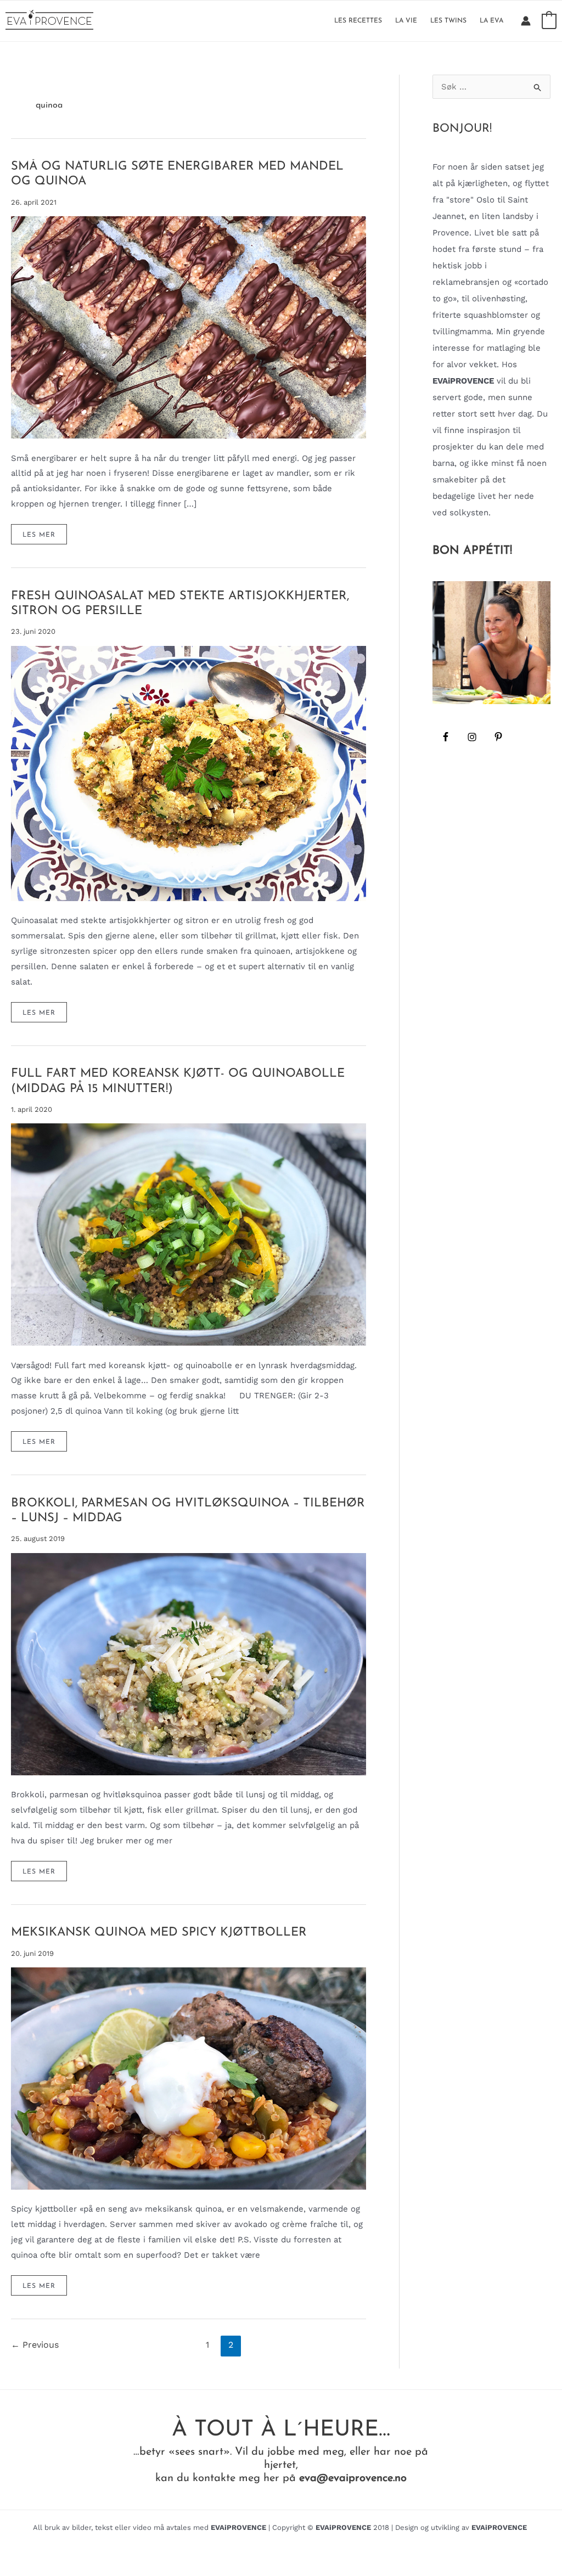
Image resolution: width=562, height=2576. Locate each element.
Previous (35, 2345)
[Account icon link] (526, 21)
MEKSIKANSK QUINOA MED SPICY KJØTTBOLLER (159, 1933)
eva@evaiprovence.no (353, 2478)
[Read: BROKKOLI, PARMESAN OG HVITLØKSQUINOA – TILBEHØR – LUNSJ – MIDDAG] (189, 1663)
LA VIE (406, 21)
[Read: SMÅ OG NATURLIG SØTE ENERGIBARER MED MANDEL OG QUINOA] (189, 327)
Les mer (44, 538)
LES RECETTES (358, 21)
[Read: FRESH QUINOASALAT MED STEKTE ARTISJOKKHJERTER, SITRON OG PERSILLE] (189, 773)
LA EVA (491, 21)
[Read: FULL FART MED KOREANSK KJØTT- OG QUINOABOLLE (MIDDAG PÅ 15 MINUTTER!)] (189, 1234)
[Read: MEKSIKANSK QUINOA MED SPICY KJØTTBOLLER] (189, 2078)
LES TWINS (448, 21)
